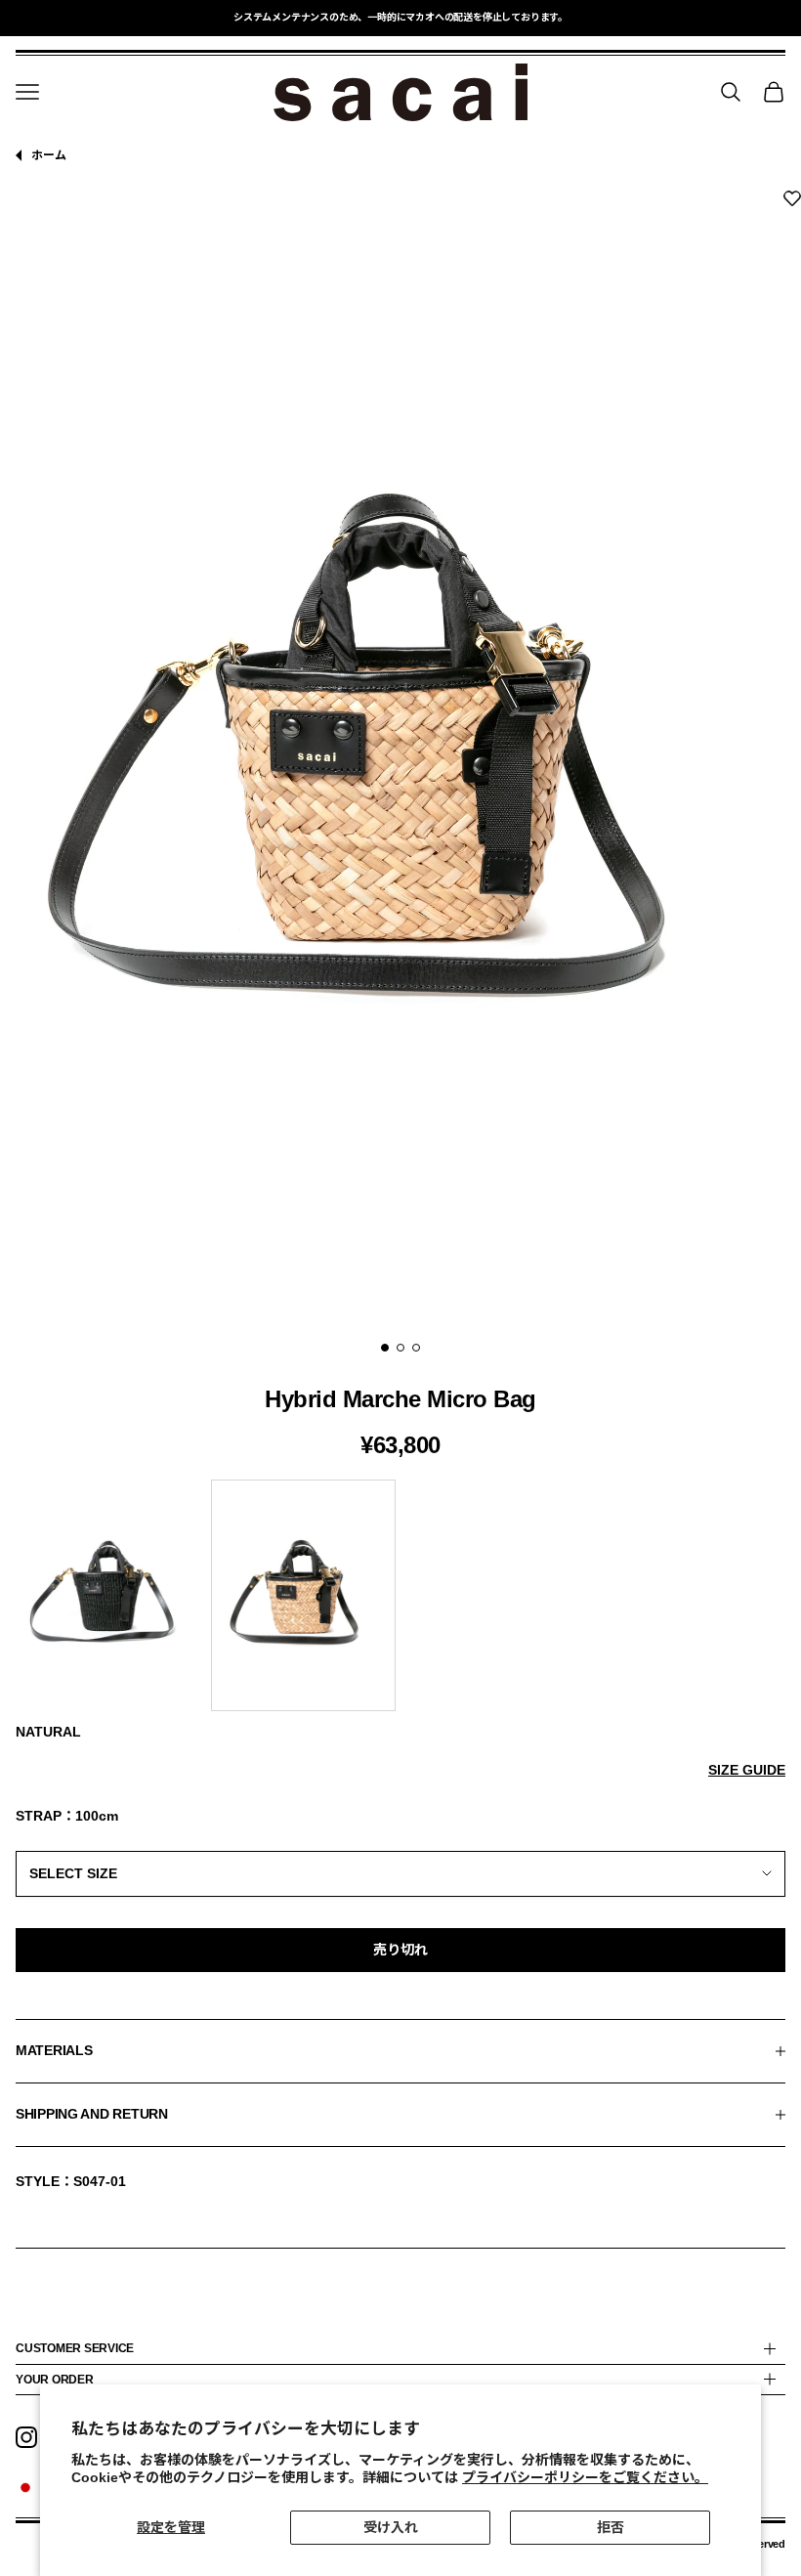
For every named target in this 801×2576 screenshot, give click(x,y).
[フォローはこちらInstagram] (26, 2437)
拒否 (611, 2527)
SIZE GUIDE (747, 1770)
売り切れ (400, 1950)
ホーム (49, 155)
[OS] (400, 1873)
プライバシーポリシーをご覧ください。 (585, 2477)
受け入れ (391, 2527)
